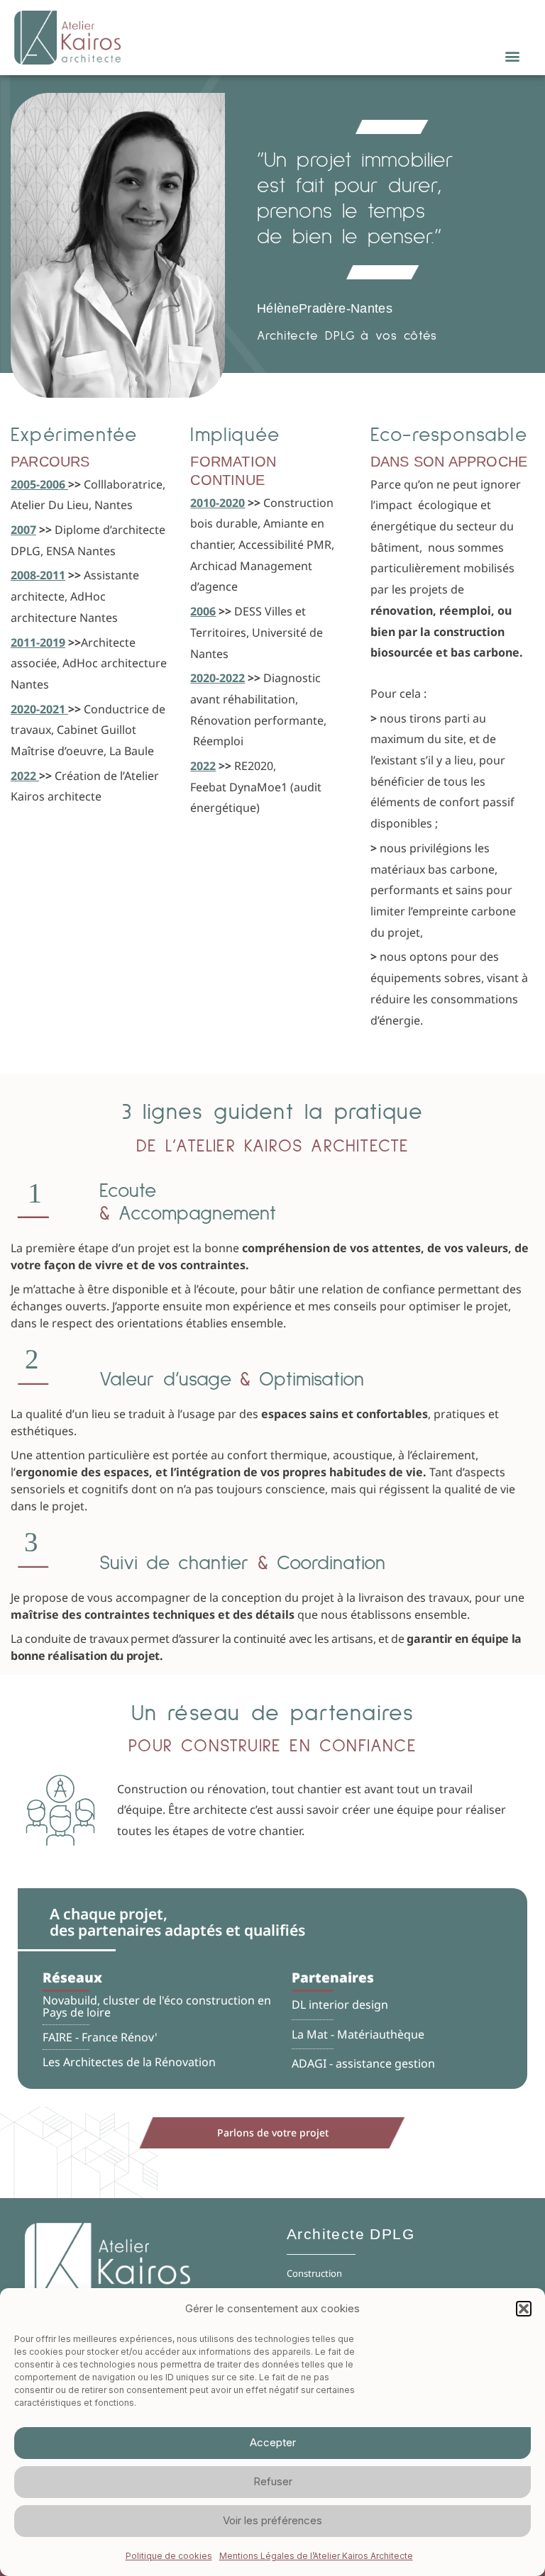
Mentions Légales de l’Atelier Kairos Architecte (316, 2556)
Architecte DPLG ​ (353, 2234)
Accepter (273, 2442)
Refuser (273, 2481)
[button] (524, 2309)
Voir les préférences (272, 2520)
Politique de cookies (169, 2556)
